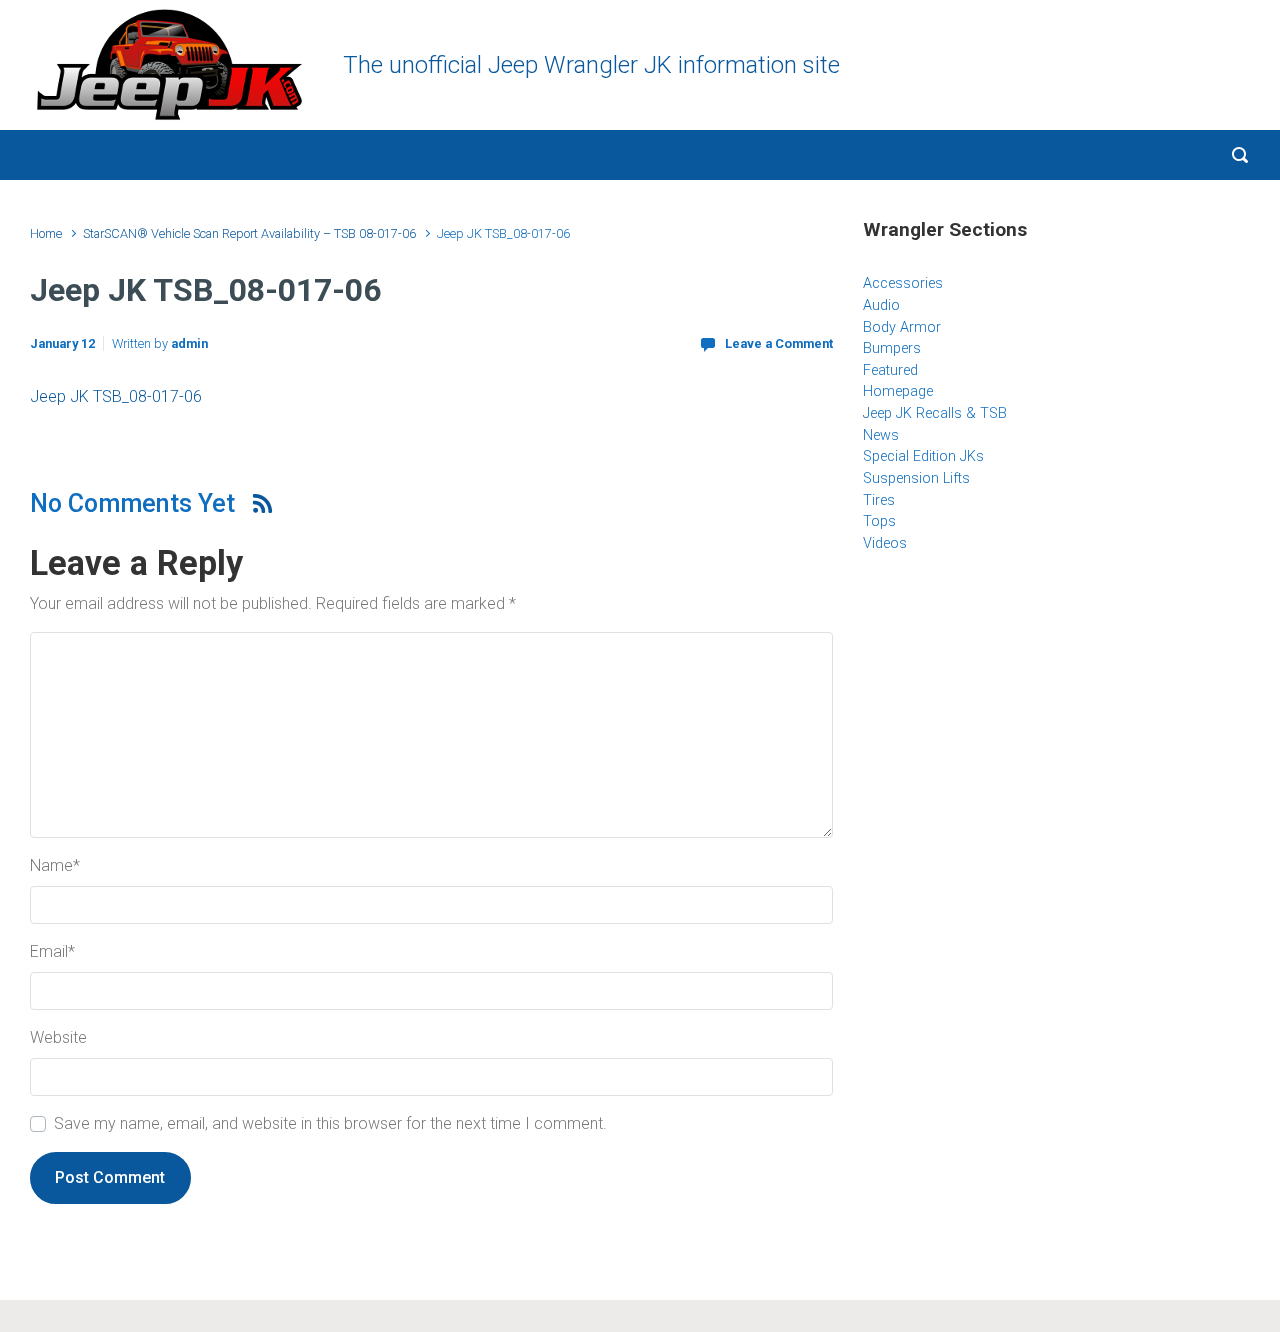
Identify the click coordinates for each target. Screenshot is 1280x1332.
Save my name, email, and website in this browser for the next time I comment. (330, 1123)
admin (189, 343)
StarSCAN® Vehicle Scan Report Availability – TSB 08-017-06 (249, 233)
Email (52, 951)
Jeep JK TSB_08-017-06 (116, 396)
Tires (879, 500)
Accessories (903, 283)
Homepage (898, 391)
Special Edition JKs (923, 456)
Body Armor (902, 327)
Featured (890, 370)
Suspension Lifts (916, 478)
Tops (879, 521)
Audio (881, 305)
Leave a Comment (779, 343)
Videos (885, 543)
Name (55, 865)
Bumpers (892, 348)
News (881, 435)
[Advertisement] (1057, 731)
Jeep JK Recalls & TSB (935, 413)
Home (46, 233)
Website (58, 1037)
